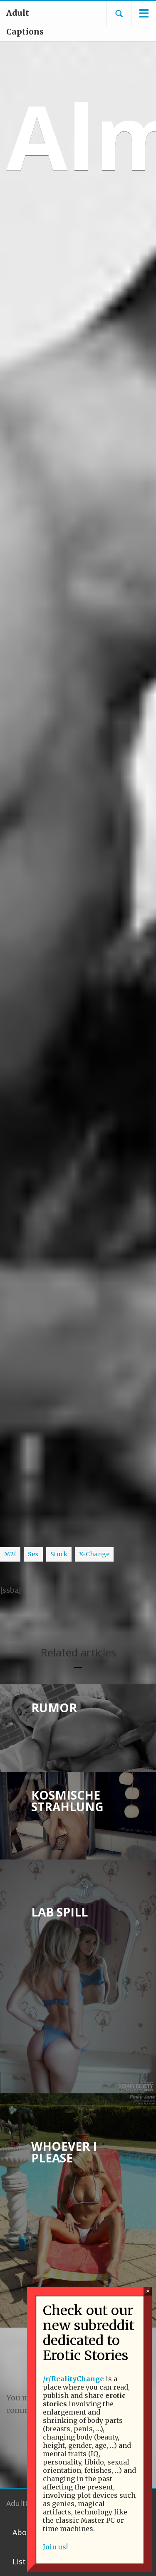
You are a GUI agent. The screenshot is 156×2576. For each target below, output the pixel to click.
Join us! (55, 2547)
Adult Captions (25, 22)
